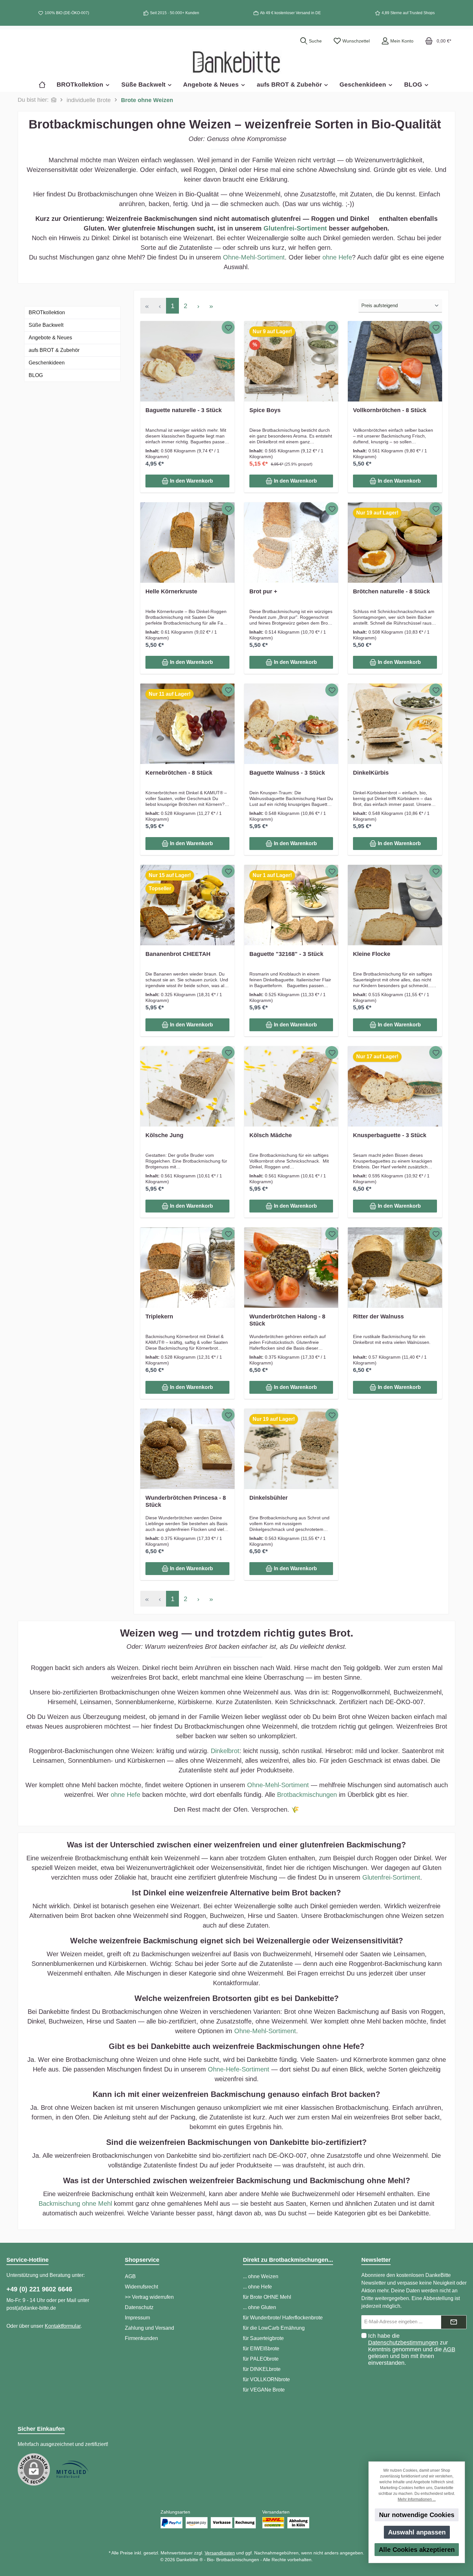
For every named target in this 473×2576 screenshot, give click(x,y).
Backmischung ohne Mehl (75, 2203)
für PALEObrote (261, 2359)
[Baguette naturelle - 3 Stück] (187, 361)
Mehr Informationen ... (417, 2499)
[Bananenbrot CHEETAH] (187, 905)
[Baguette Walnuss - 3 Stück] (291, 724)
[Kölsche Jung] (187, 1086)
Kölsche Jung (164, 1135)
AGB (130, 2276)
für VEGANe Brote (264, 2390)
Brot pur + (263, 591)
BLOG (36, 375)
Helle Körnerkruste (171, 591)
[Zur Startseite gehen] (236, 62)
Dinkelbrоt (225, 1751)
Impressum (137, 2318)
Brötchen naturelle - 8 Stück (391, 591)
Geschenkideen (47, 363)
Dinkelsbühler (269, 1498)
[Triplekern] (187, 1268)
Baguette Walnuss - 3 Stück (287, 773)
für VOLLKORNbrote (266, 2379)
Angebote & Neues (50, 338)
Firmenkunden (141, 2338)
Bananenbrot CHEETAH (178, 954)
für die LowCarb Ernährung (274, 2328)
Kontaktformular (63, 2326)
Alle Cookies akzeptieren (417, 2550)
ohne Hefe (337, 257)
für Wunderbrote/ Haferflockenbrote (283, 2318)
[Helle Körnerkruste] (187, 543)
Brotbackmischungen (307, 1795)
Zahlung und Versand (149, 2328)
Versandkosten (220, 2553)
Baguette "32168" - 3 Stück (286, 954)
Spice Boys (265, 410)
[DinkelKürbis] (395, 724)
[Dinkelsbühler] (291, 1449)
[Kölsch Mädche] (291, 1086)
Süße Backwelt (46, 325)
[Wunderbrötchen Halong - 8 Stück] (291, 1268)
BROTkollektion (47, 312)
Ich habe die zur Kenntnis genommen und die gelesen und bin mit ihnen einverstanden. (412, 2349)
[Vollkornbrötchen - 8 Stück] (395, 361)
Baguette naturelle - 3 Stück (184, 410)
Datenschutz (139, 2307)
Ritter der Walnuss (378, 1316)
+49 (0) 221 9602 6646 (39, 2289)
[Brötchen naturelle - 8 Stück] (395, 543)
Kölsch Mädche (271, 1135)
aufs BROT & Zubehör (54, 350)
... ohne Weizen (261, 2276)
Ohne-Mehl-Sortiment (254, 257)
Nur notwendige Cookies (417, 2515)
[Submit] (454, 2322)
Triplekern (159, 1316)
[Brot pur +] (291, 543)
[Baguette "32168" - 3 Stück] (291, 905)
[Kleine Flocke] (395, 905)
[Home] (45, 85)
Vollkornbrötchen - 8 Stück (390, 410)
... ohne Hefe (257, 2287)
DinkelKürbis (371, 773)
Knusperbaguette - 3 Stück (390, 1135)
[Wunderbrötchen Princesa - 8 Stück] (187, 1449)
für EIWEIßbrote (261, 2349)
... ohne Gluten (260, 2307)
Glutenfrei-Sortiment (295, 228)
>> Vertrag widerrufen (149, 2297)
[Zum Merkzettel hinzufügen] (228, 327)
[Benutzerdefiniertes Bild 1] (72, 2469)
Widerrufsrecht (141, 2287)
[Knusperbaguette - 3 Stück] (395, 1086)
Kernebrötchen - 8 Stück (179, 773)
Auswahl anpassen (417, 2532)
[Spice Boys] (291, 361)
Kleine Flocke (372, 954)
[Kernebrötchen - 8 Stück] (187, 724)
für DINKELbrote (262, 2369)
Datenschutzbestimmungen (403, 2343)
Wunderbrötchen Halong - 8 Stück (287, 1320)
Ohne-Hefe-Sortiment (239, 2069)
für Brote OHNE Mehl (267, 2297)
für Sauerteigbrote (263, 2338)
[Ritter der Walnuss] (395, 1268)
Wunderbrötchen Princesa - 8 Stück (186, 1501)
